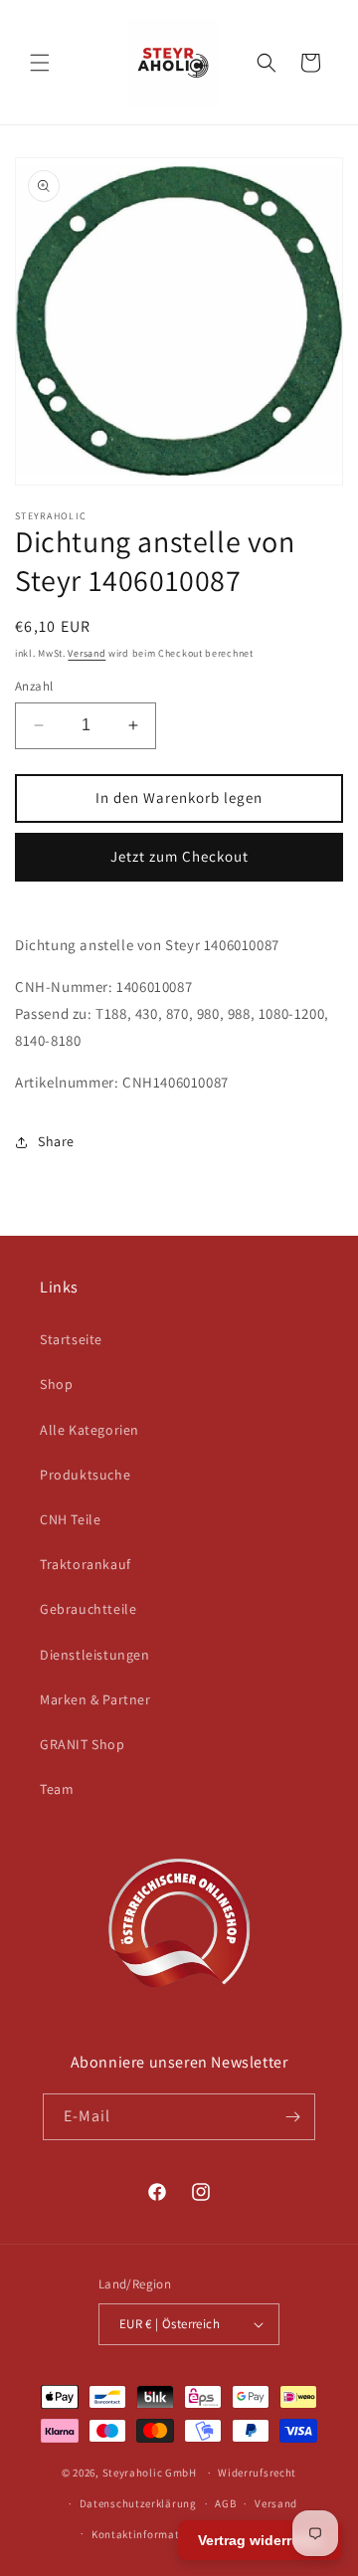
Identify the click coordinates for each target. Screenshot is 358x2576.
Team (57, 1789)
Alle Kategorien (89, 1430)
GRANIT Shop (83, 1744)
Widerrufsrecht (257, 2473)
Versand (87, 653)
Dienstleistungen (95, 1655)
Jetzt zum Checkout (179, 856)
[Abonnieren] (292, 2117)
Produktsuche (85, 1475)
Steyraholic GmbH (150, 2473)
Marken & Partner (95, 1699)
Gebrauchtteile (88, 1609)
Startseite (71, 1339)
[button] (40, 63)
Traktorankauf (86, 1564)
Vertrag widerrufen (260, 2540)
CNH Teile (70, 1519)
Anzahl (34, 686)
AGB (225, 2503)
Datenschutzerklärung (138, 2503)
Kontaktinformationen (150, 2534)
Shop (56, 1384)
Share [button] (56, 1141)
